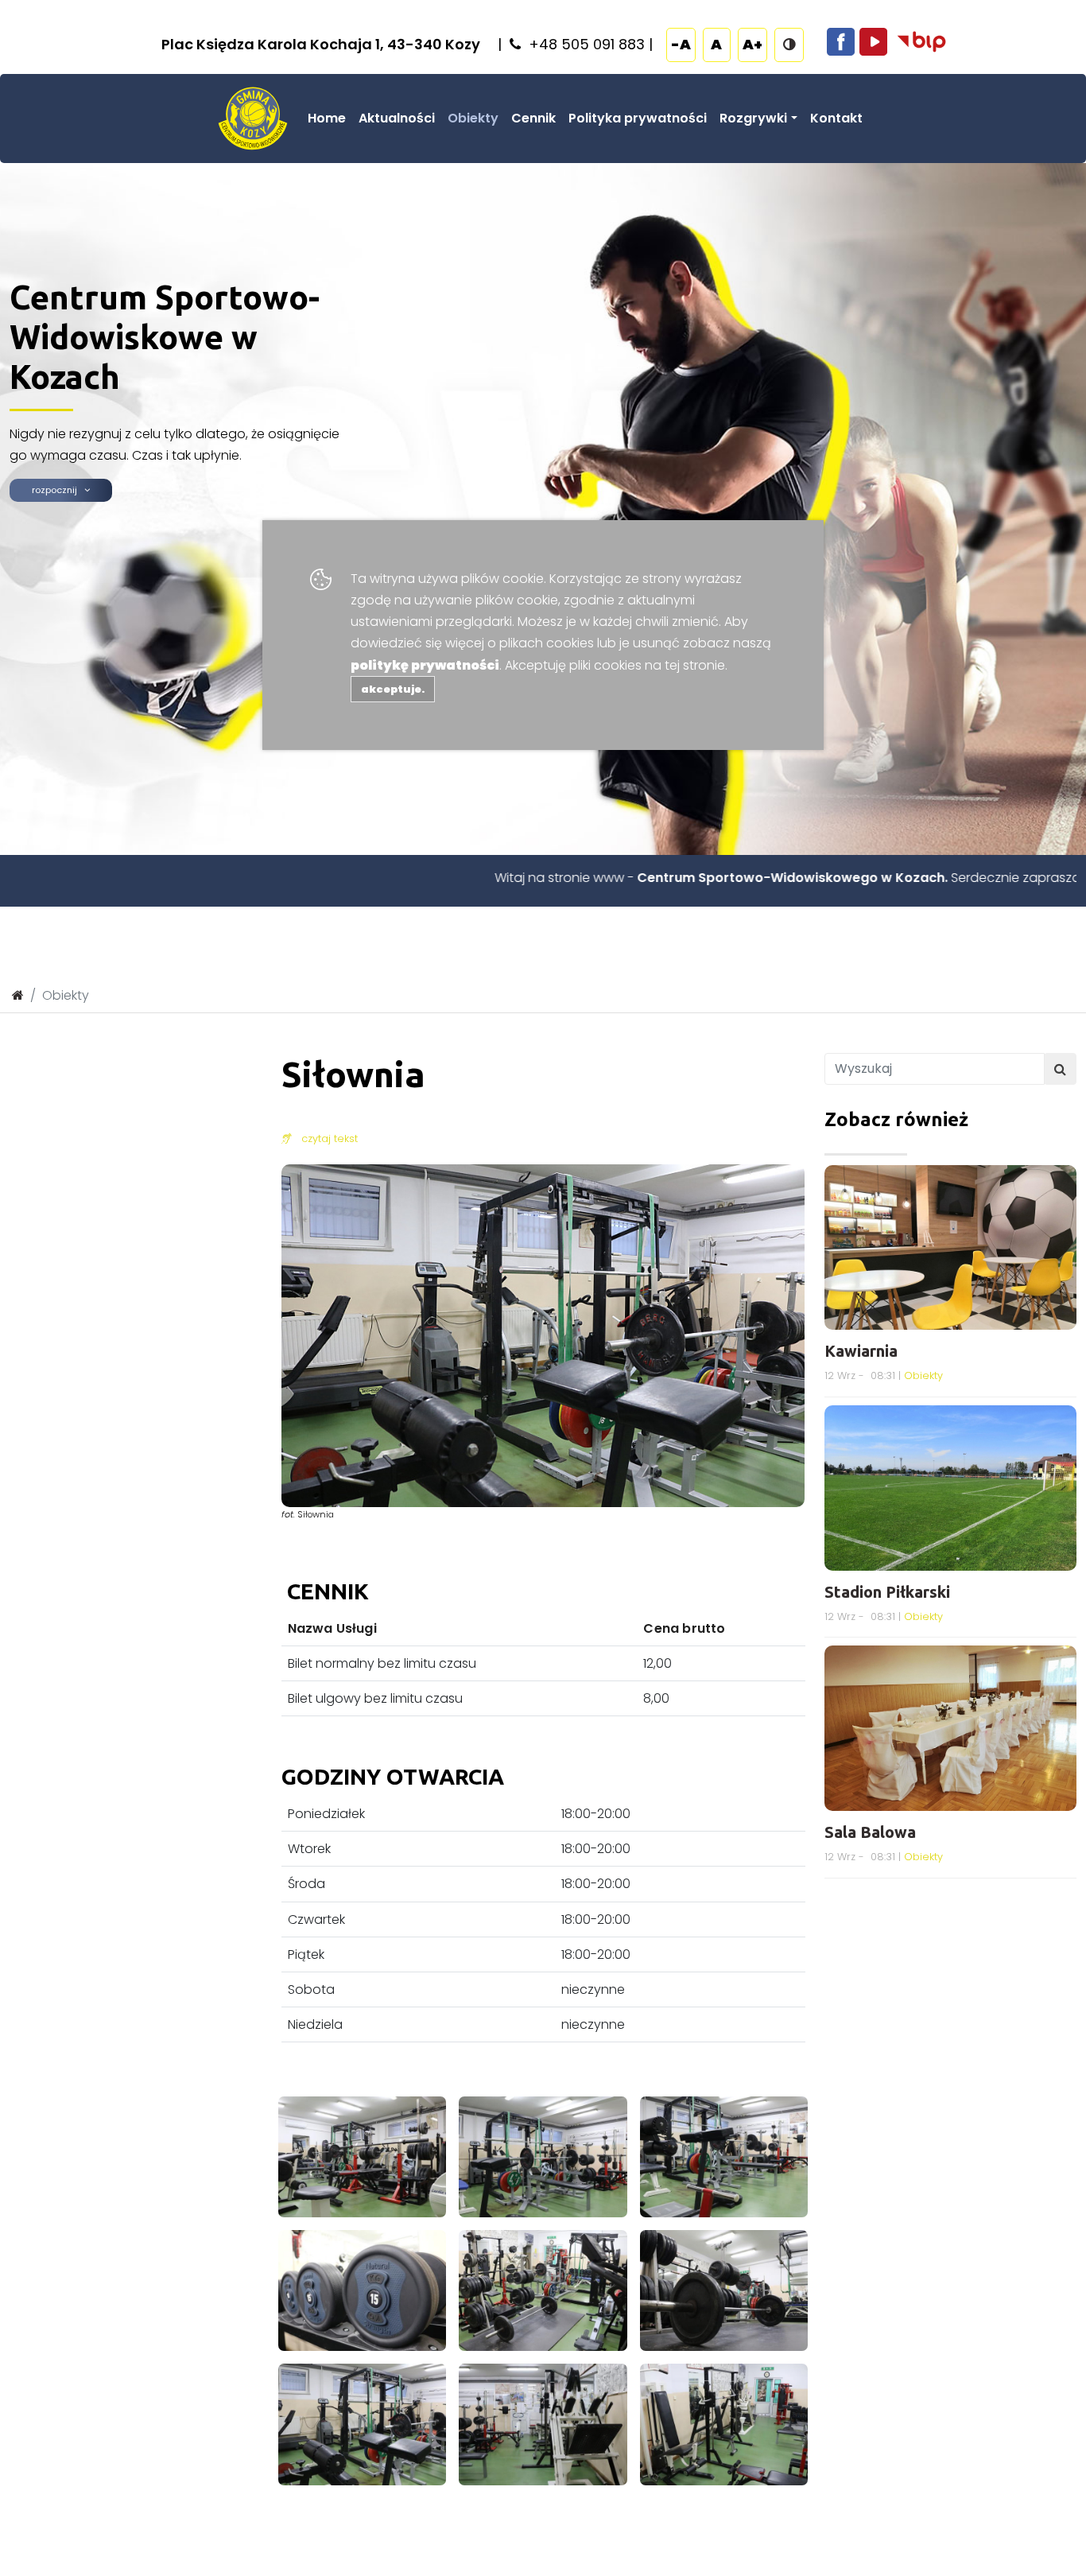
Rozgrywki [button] (753, 118)
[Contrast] (789, 44)
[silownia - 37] (724, 2290)
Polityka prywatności (638, 118)
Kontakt (836, 118)
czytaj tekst (325, 1138)
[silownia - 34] (724, 2156)
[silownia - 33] (543, 2156)
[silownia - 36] (543, 2290)
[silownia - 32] (363, 2156)
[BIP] (921, 41)
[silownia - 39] (543, 2424)
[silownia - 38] (363, 2424)
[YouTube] (873, 41)
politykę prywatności (425, 665)
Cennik (533, 118)
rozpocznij (58, 490)
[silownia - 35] (363, 2290)
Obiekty (473, 118)
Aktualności (397, 118)
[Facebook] (841, 41)
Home (327, 118)
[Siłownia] (543, 1335)
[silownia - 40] (724, 2424)
